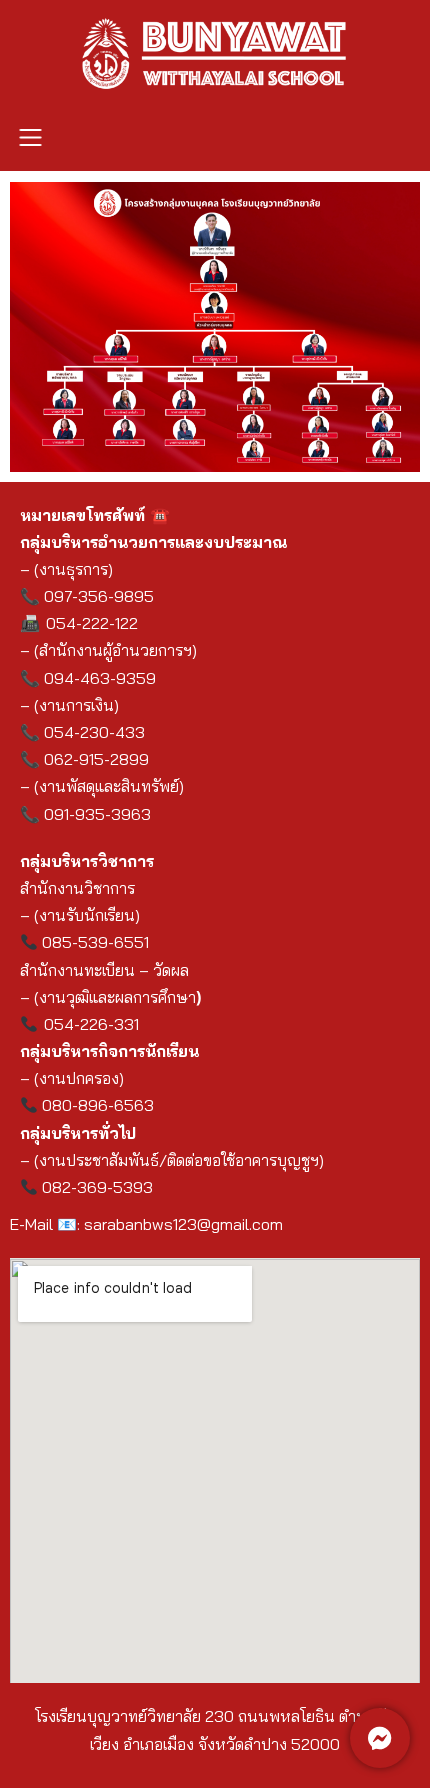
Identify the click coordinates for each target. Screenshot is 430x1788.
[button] (30, 138)
